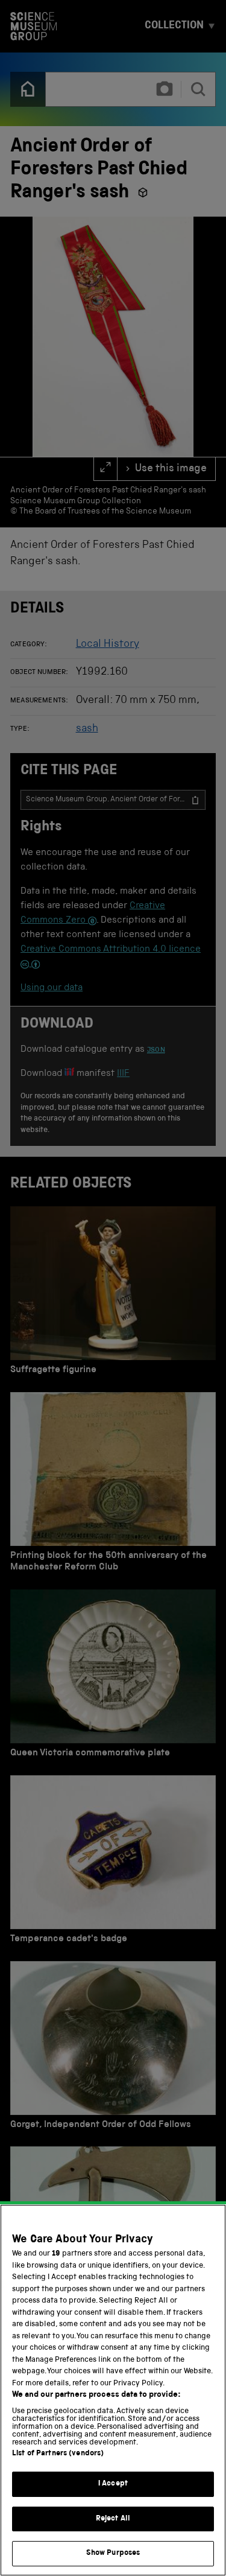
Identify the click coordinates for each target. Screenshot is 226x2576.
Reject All (113, 2519)
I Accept (113, 2484)
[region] (113, 2390)
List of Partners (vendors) (58, 2454)
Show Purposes (113, 2553)
